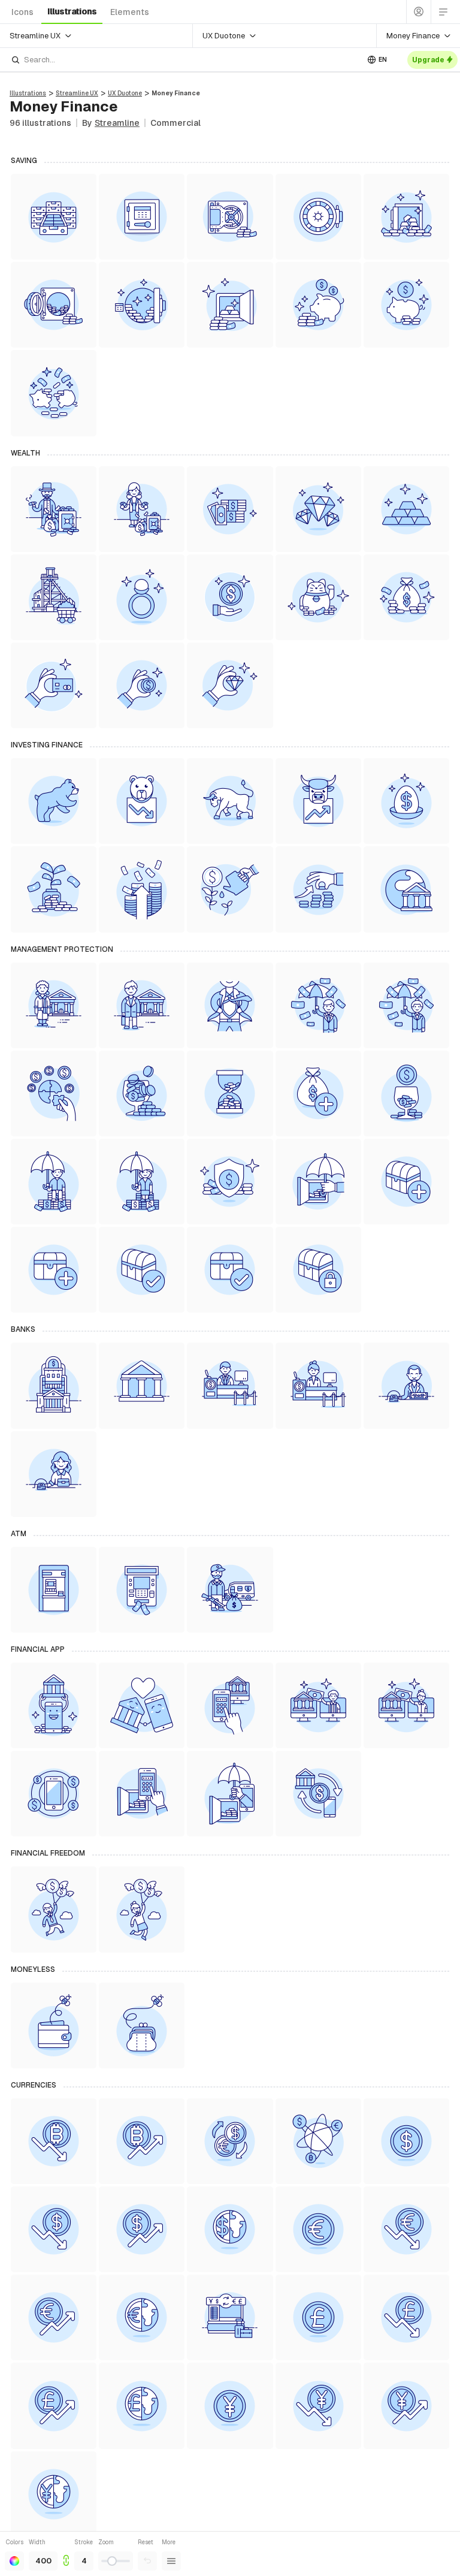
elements (130, 12)
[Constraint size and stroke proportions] (66, 2554)
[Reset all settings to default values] (147, 2561)
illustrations (72, 11)
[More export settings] (171, 2561)
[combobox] (184, 60)
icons (22, 12)
